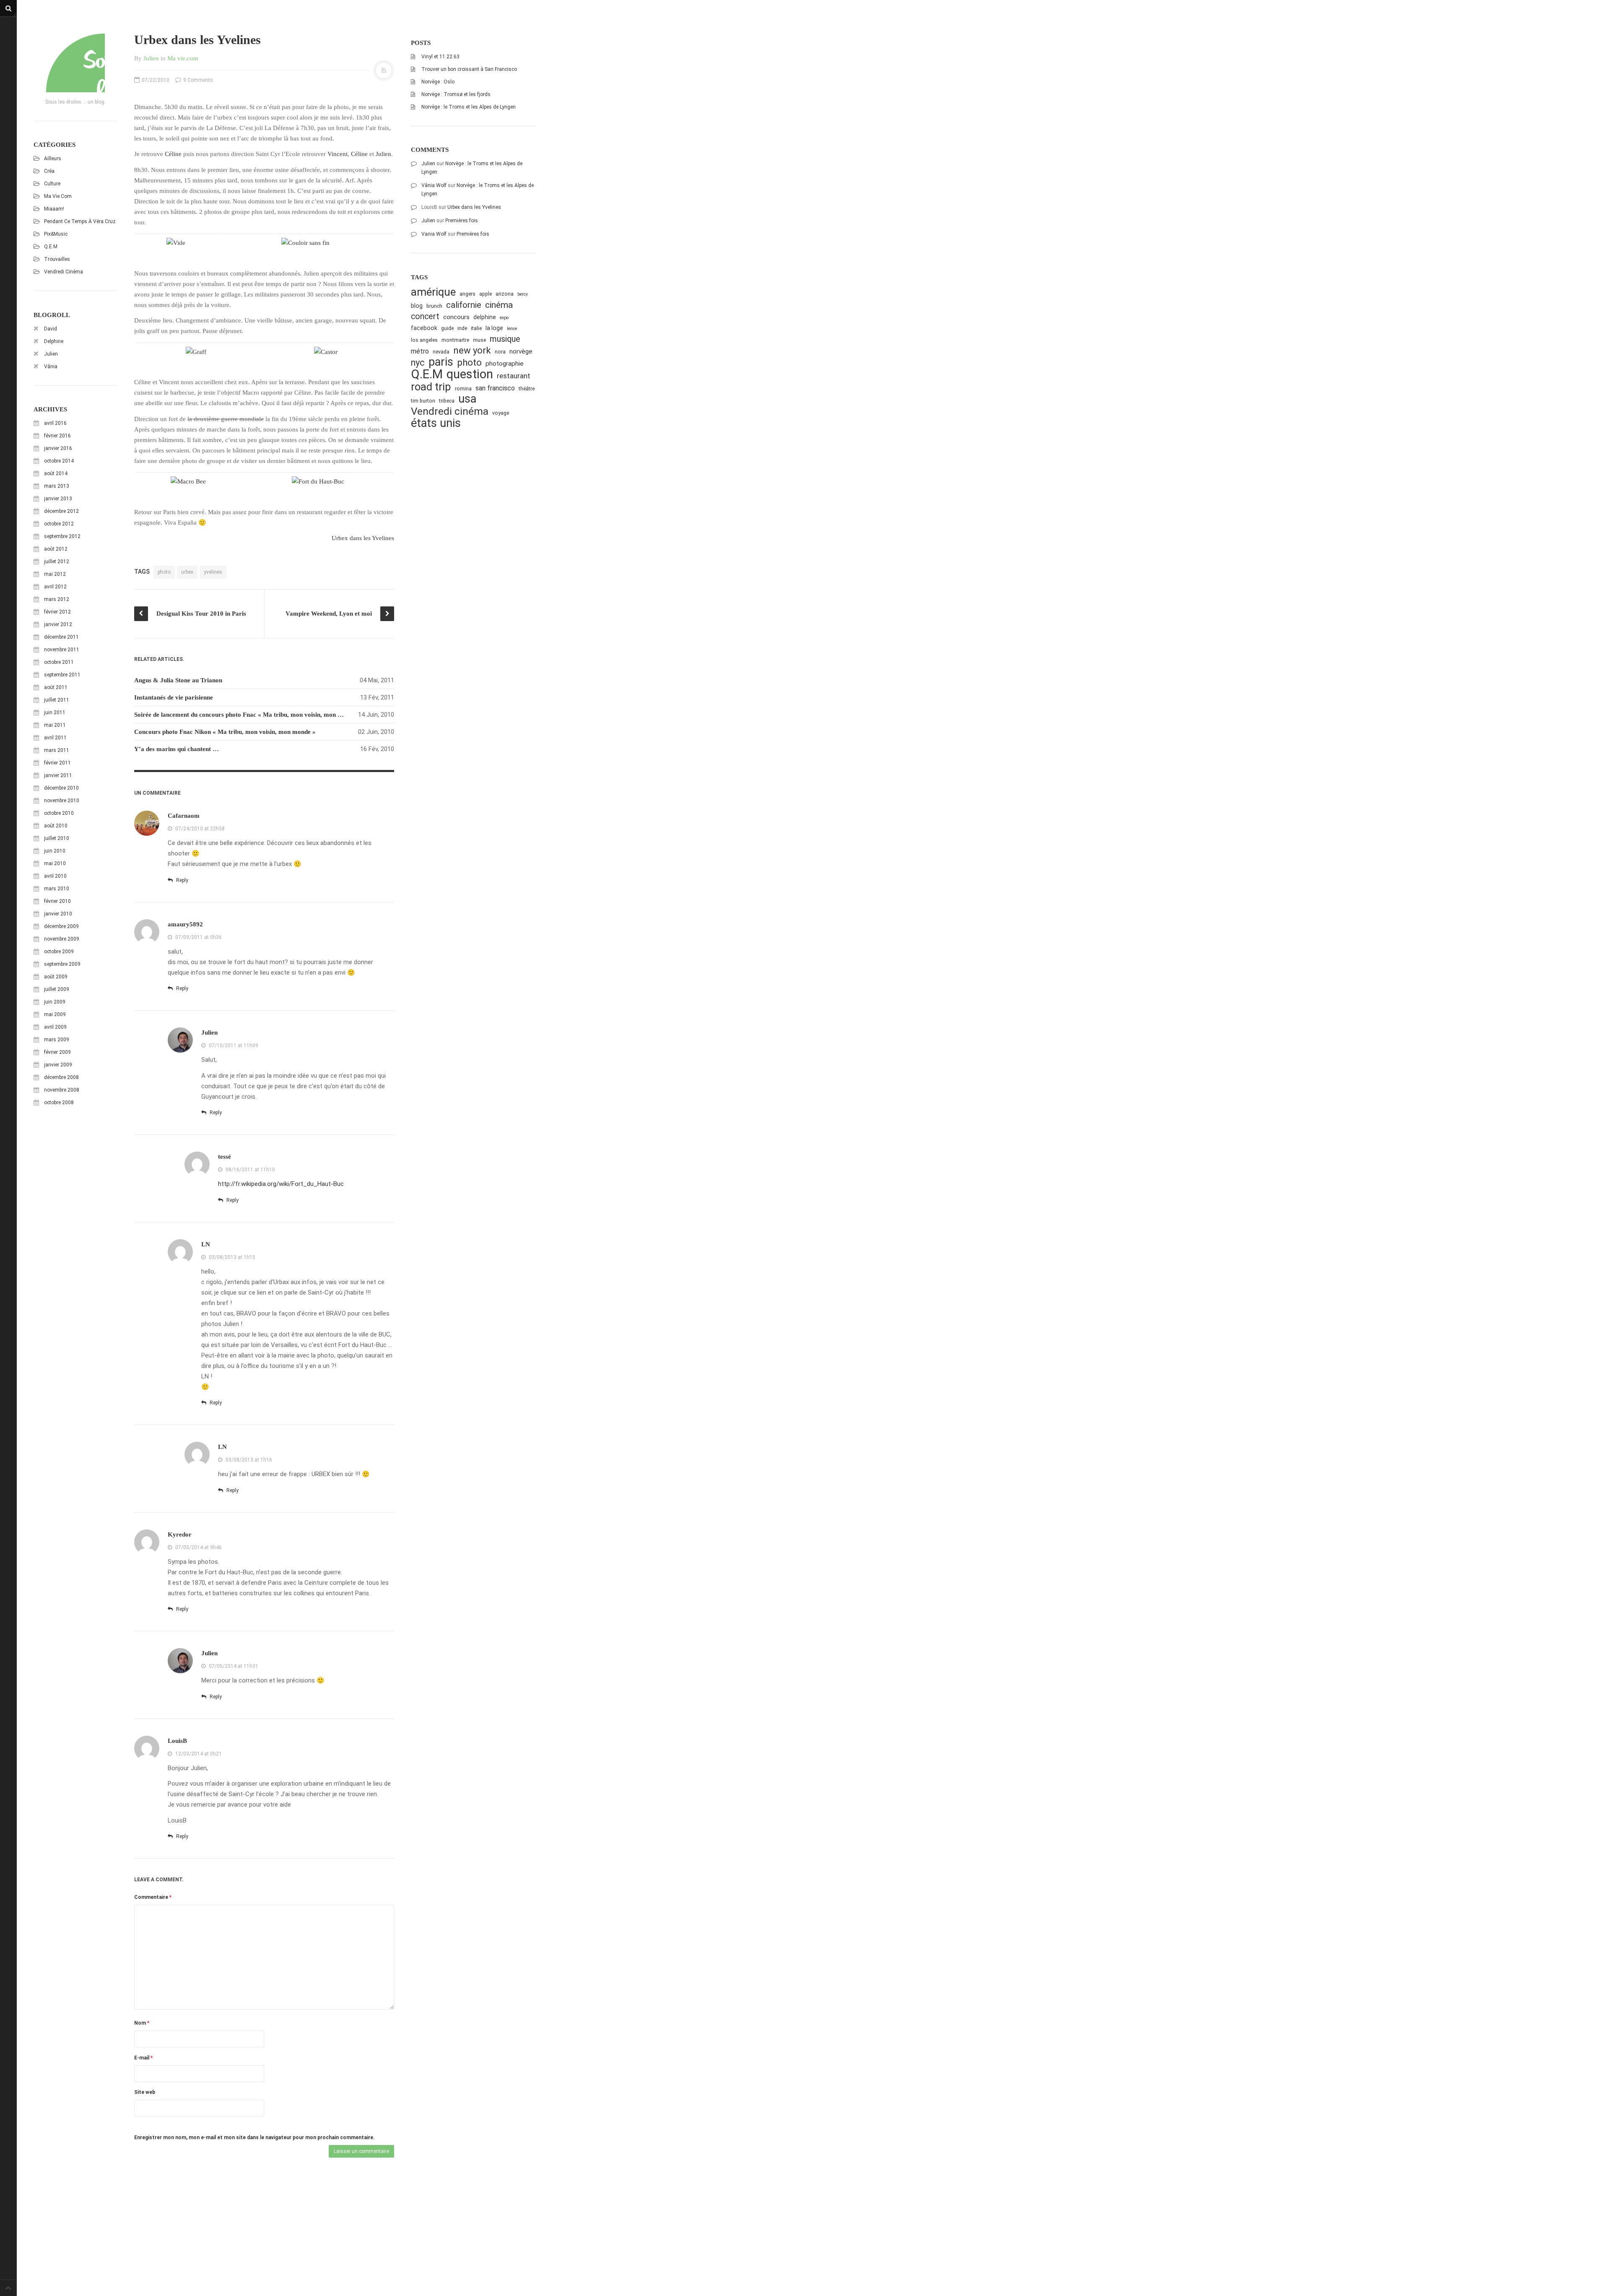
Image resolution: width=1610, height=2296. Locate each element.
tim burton (423, 401)
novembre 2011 (62, 650)
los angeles (424, 340)
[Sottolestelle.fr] (75, 63)
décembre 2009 (61, 926)
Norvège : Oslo (438, 82)
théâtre (527, 389)
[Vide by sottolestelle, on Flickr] (176, 242)
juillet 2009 (57, 989)
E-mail (143, 2058)
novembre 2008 (62, 1090)
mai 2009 (55, 1014)
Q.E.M (51, 247)
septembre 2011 (62, 675)
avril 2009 (55, 1027)
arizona (505, 294)
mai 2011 (55, 725)
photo (164, 572)
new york (472, 350)
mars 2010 (57, 889)
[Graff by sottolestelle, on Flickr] (196, 351)
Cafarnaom (184, 816)
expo (504, 318)
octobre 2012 (59, 524)
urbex (187, 572)
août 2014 (56, 473)
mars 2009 (57, 1040)
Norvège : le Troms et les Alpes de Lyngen (469, 107)
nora (500, 352)
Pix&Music (56, 234)
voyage (501, 413)
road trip (431, 387)
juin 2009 (55, 1002)
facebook (424, 328)
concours (456, 317)
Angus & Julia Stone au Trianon (178, 680)
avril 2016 (55, 423)
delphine (485, 317)
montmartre (455, 340)
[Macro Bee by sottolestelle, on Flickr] (188, 481)
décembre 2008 (61, 1077)
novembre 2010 (62, 801)
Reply (182, 880)
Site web (145, 2092)
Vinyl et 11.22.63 (440, 57)
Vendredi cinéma (64, 272)
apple (486, 294)
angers (467, 294)
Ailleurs (53, 159)
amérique (433, 292)
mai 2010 (55, 863)
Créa (49, 171)
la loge (494, 328)
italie (476, 328)
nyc (418, 363)
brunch (434, 306)
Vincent (338, 154)
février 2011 (57, 763)
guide (447, 328)
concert (425, 316)
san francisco (495, 388)
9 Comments (197, 80)
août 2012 (56, 549)
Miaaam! (54, 209)
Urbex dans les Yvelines (363, 538)
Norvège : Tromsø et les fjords (456, 94)
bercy (523, 294)
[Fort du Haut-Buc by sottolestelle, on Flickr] (318, 481)
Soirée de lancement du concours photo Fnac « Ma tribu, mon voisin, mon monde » (248, 715)
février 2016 (57, 436)
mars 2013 (57, 486)
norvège (521, 351)
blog (417, 306)
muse (479, 340)
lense (512, 329)
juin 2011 (55, 712)
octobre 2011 (59, 662)
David (51, 329)
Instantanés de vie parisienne (174, 697)
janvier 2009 (58, 1065)
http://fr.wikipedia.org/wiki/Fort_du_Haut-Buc (281, 1184)
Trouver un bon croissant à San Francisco (469, 69)
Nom (142, 2023)
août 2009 (56, 977)
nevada (441, 352)
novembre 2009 (62, 939)
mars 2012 (57, 599)
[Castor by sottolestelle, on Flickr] (326, 351)
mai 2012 (55, 574)
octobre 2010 (59, 813)
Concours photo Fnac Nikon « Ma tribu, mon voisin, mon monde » (225, 732)
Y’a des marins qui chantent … (177, 749)
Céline (173, 154)
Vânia (51, 367)
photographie (505, 364)
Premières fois (462, 221)
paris (441, 362)
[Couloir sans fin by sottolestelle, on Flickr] (305, 242)
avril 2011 (55, 738)
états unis (436, 423)
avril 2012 (55, 587)
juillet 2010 (57, 838)
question (470, 374)
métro (420, 351)
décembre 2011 (61, 637)
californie (464, 305)
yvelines (213, 572)
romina (463, 389)
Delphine (54, 341)
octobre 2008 (59, 1102)
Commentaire (153, 1897)
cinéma (499, 305)
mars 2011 (57, 750)
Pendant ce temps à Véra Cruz (80, 221)
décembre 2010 (61, 788)
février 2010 (57, 901)
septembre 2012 (62, 536)
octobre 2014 (59, 461)
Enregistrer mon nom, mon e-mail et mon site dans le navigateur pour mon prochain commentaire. (254, 2137)
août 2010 (56, 826)
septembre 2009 (62, 964)
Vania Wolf (434, 234)
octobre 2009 (59, 952)
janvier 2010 (58, 914)
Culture (52, 184)
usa (467, 399)
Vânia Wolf (434, 185)
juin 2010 (55, 851)
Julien (51, 354)
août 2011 (56, 687)
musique (505, 339)
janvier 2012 (58, 624)
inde (462, 328)
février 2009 (57, 1052)
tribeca (447, 401)
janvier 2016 (58, 448)
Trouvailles (57, 259)
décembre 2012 (61, 511)
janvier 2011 (58, 775)
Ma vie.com (58, 196)
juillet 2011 (57, 700)
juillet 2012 (57, 562)
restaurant (514, 376)
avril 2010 (55, 876)
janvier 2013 (58, 499)
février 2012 (57, 612)
